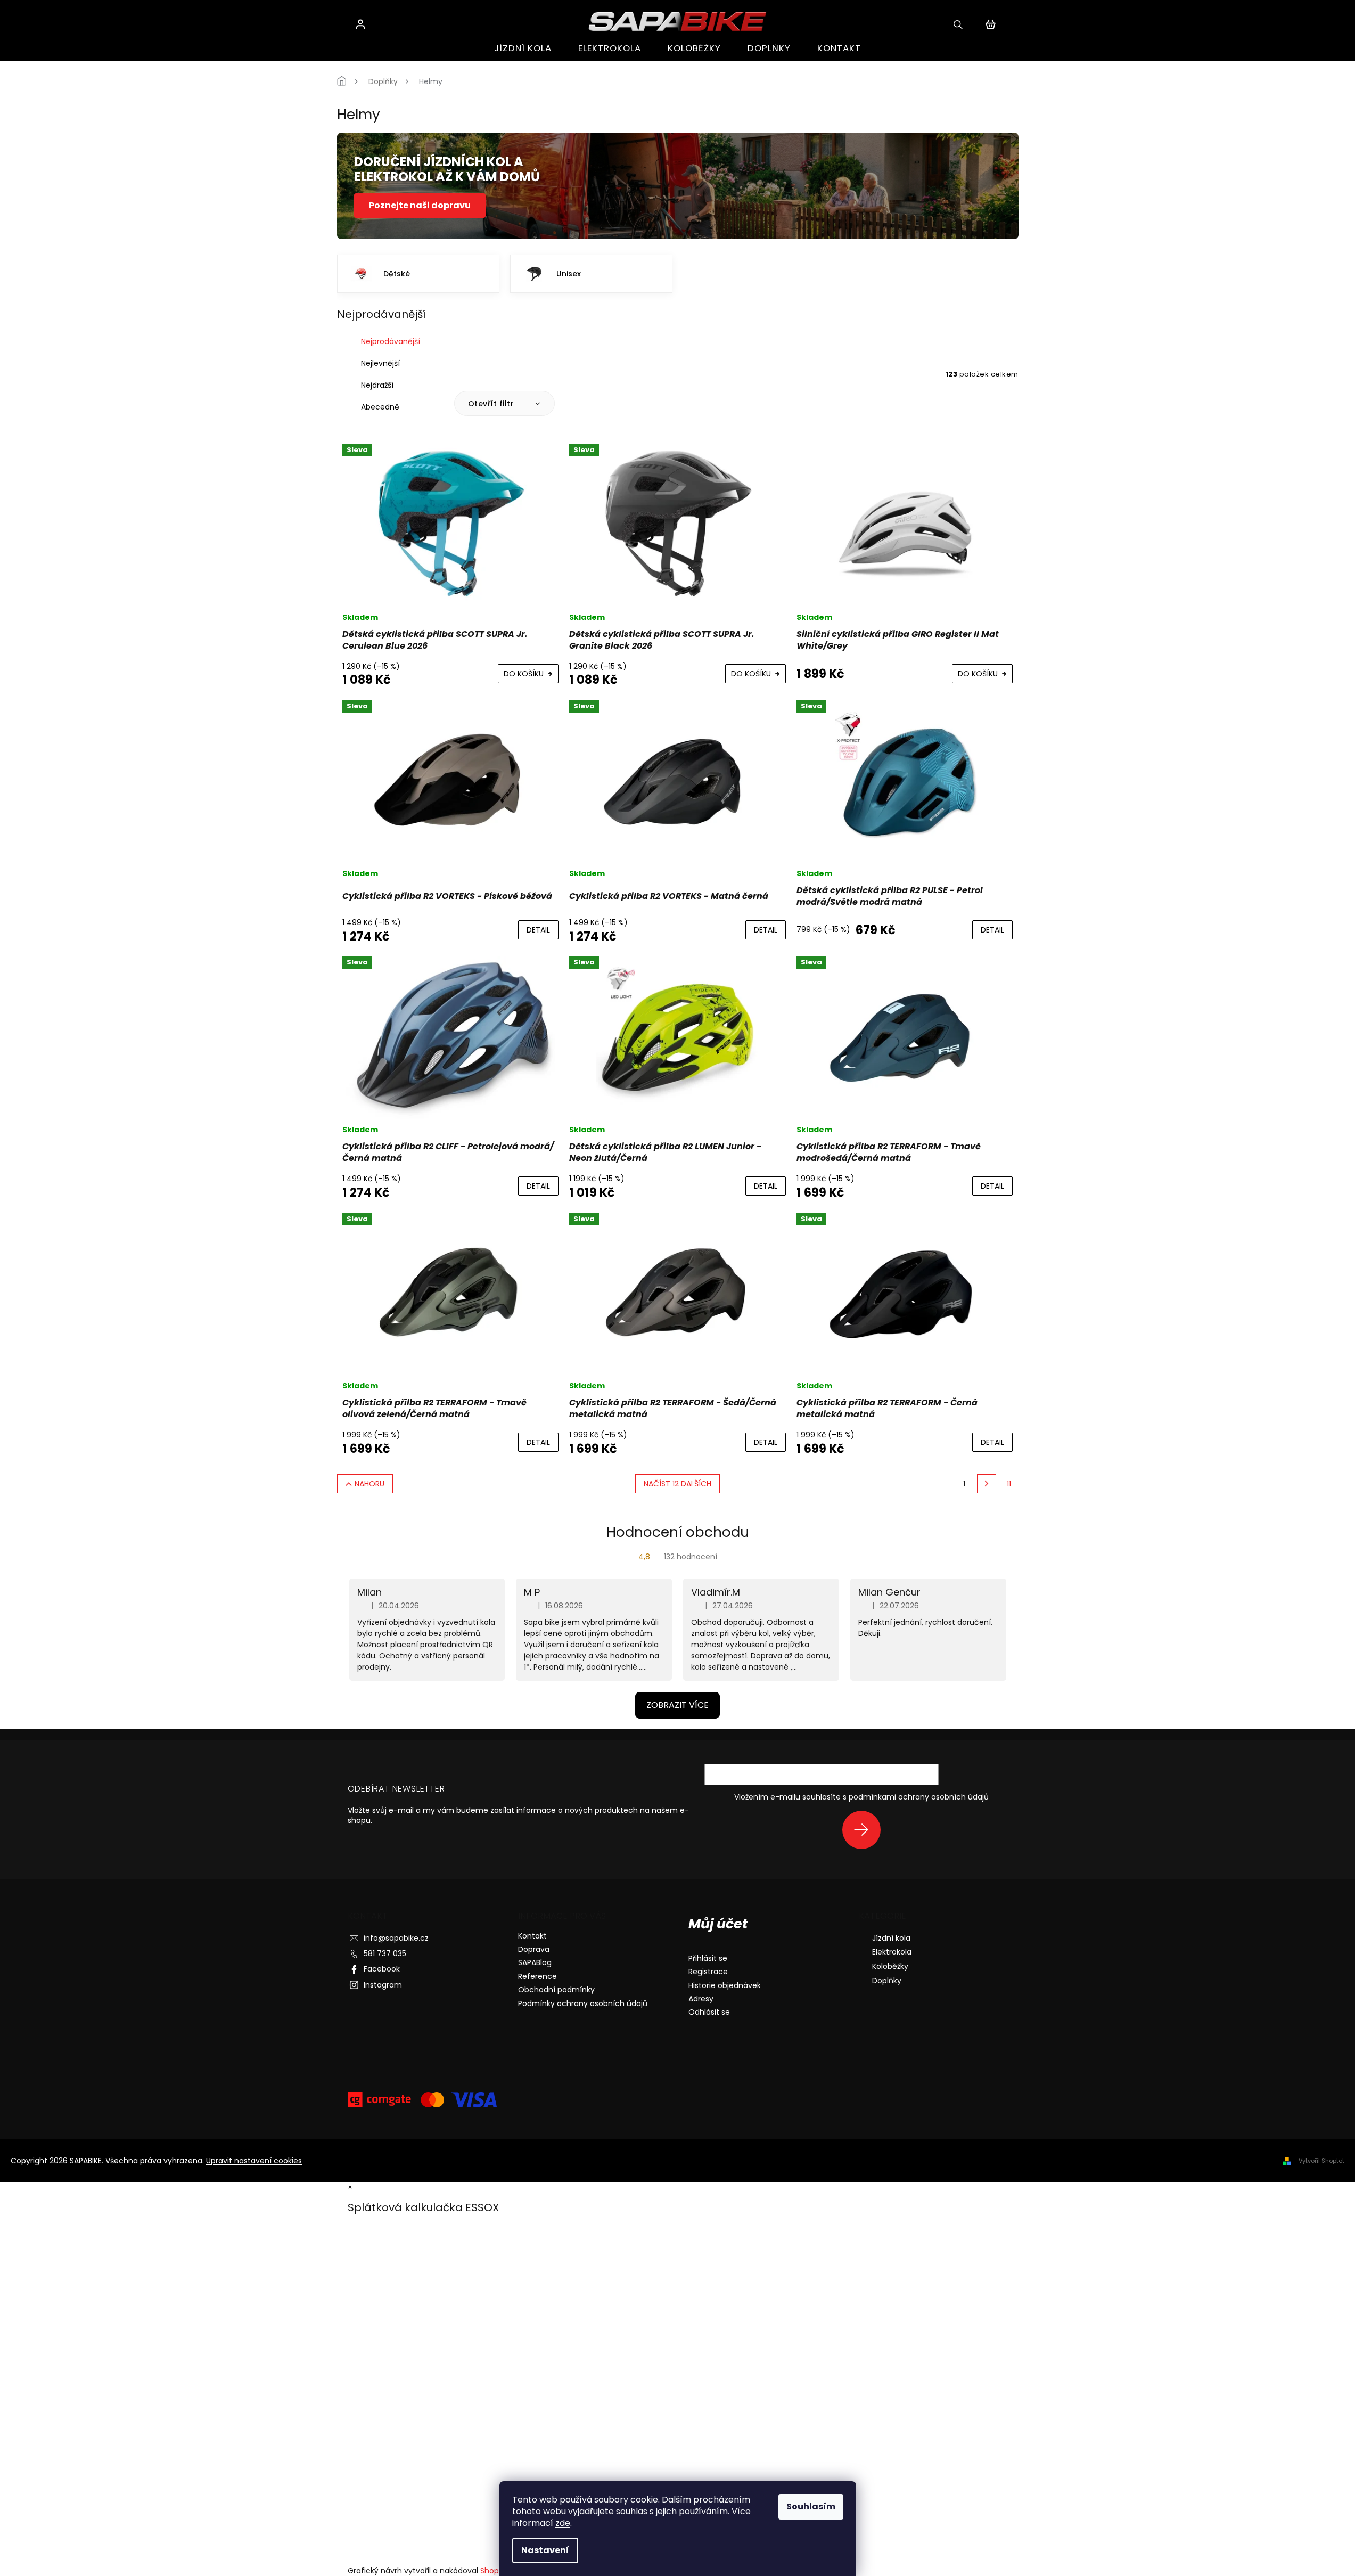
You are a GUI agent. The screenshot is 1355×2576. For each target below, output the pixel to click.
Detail (538, 930)
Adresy (701, 1999)
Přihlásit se (865, 1830)
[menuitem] (523, 48)
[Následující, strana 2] (987, 1484)
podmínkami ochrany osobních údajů (919, 1797)
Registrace (708, 1972)
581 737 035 (385, 1953)
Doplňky (887, 1981)
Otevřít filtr (492, 404)
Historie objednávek (725, 1986)
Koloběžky (890, 1966)
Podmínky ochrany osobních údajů (583, 2003)
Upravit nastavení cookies (254, 2161)
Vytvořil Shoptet (1321, 2161)
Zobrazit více (678, 1705)
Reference (537, 1976)
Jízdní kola (891, 1938)
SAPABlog (535, 1962)
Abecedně (380, 407)
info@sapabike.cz (396, 1938)
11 (1009, 1484)
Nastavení (545, 2550)
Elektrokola (892, 1952)
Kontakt (532, 1936)
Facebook (382, 1969)
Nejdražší (377, 385)
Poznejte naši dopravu (420, 205)
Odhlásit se (709, 2012)
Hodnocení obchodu (678, 1532)
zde (563, 2523)
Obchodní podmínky (556, 1990)
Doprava (534, 1949)
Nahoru (369, 1484)
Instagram (383, 1985)
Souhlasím (811, 2507)
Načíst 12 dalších (678, 1484)
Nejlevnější (380, 363)
